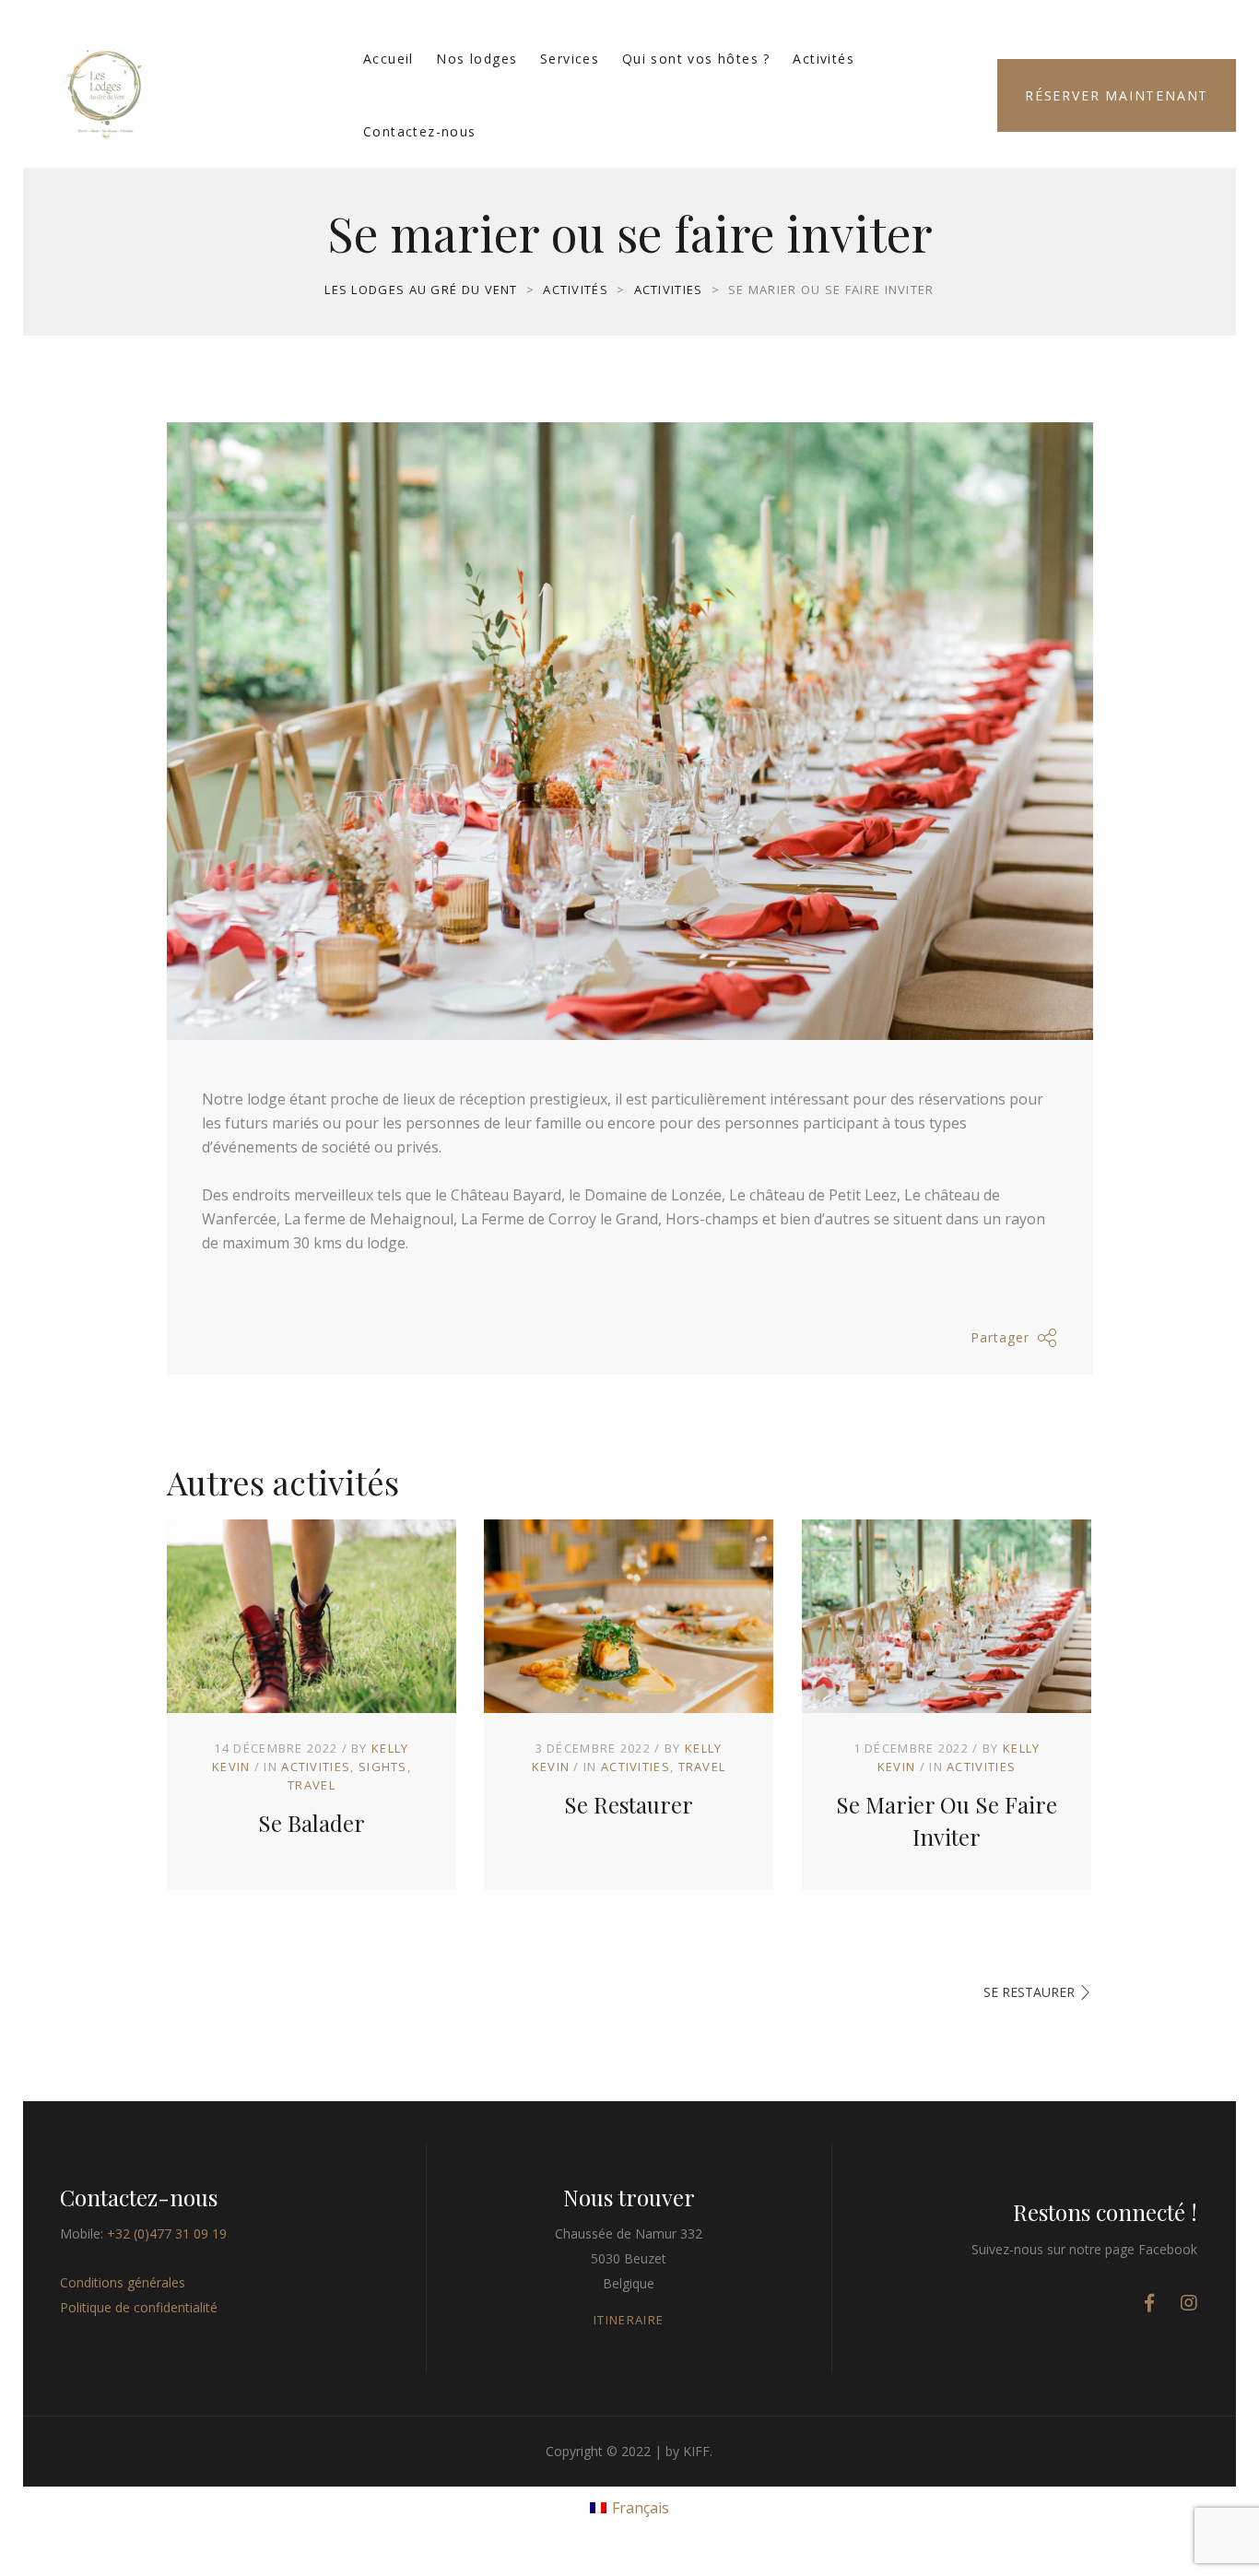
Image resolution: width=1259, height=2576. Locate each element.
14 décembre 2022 (276, 1748)
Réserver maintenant (1117, 95)
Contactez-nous (420, 131)
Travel (312, 1785)
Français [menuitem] (641, 2508)
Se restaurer (629, 1804)
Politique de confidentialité (139, 2307)
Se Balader (312, 1823)
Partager (1000, 1337)
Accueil (388, 59)
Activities (316, 1767)
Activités (824, 59)
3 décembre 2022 (594, 1748)
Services (570, 59)
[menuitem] (629, 2506)
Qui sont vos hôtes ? (696, 59)
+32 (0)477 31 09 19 (167, 2233)
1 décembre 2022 (912, 1748)
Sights (383, 1767)
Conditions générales (123, 2282)
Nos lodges (477, 59)
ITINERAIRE (629, 2320)
